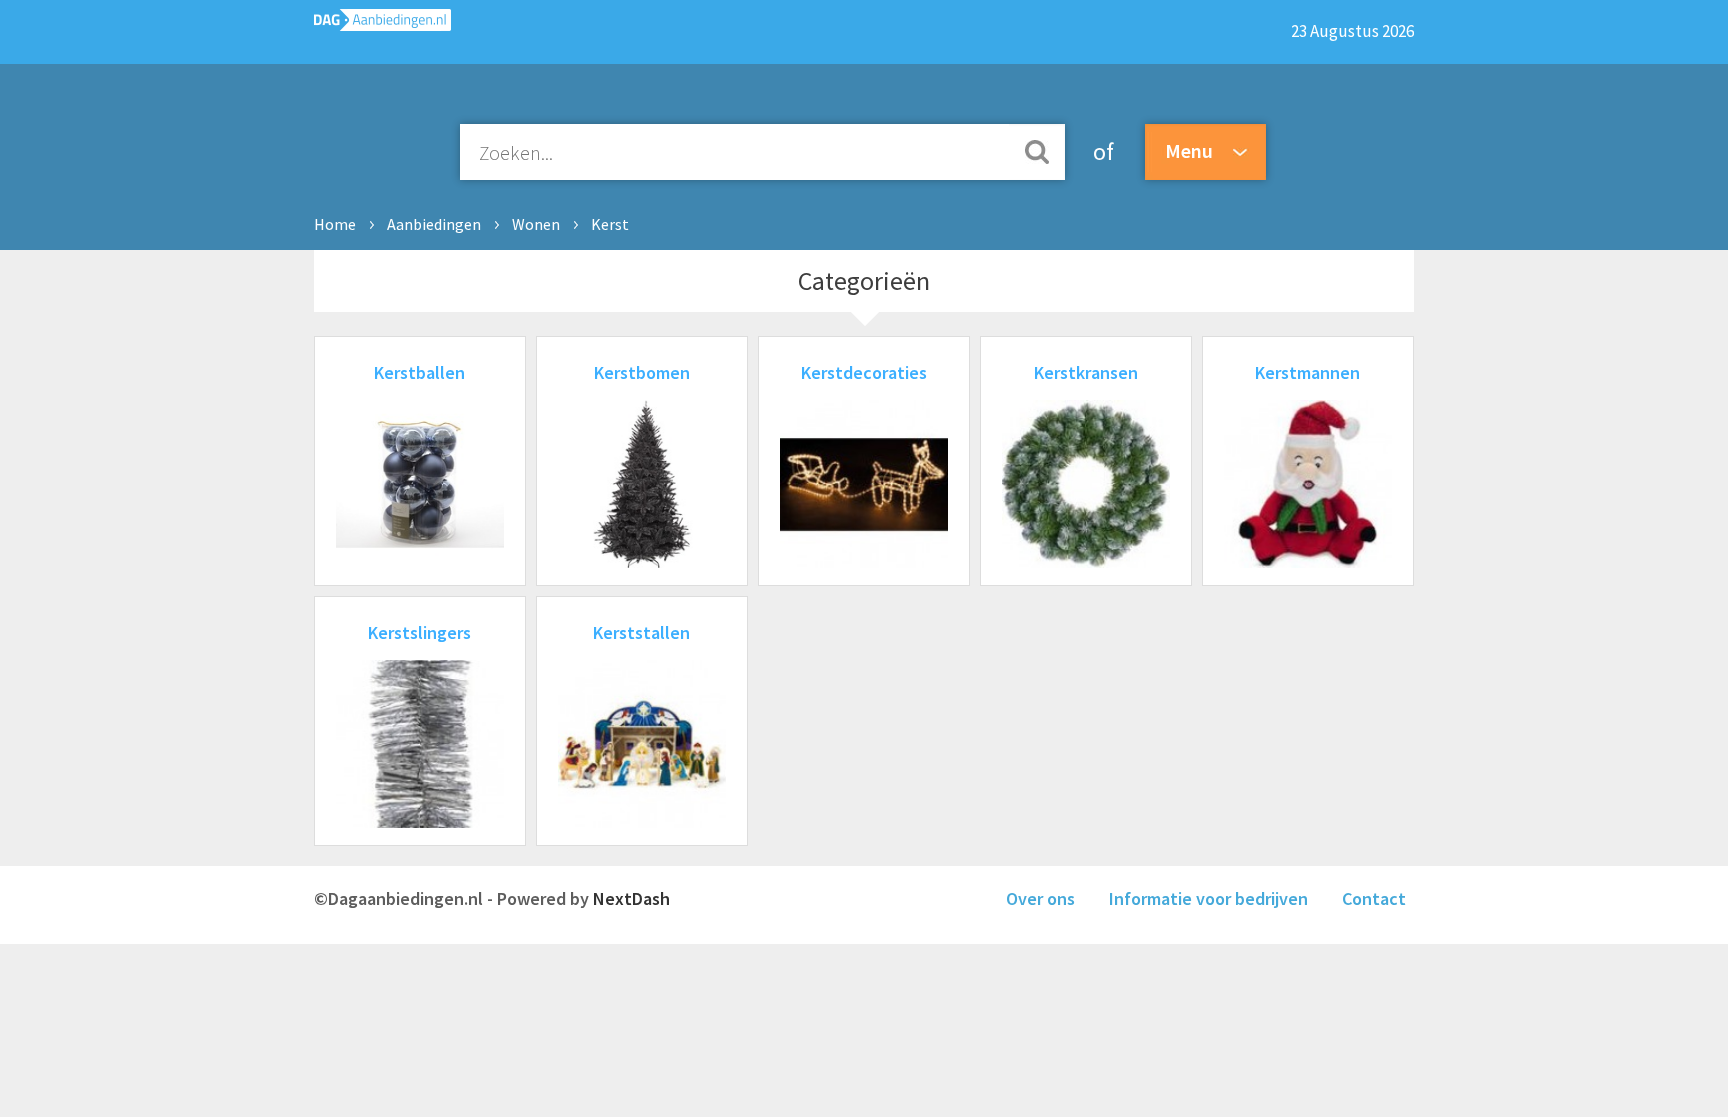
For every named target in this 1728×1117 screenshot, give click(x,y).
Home (335, 224)
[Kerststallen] (642, 821)
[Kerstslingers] (420, 821)
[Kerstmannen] (1308, 561)
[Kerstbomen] (642, 561)
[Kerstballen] (420, 561)
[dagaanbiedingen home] (382, 24)
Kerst (610, 224)
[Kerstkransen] (1086, 561)
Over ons (1040, 898)
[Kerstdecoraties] (864, 561)
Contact (1374, 898)
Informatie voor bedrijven (1208, 898)
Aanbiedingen (434, 224)
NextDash (631, 898)
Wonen (536, 224)
